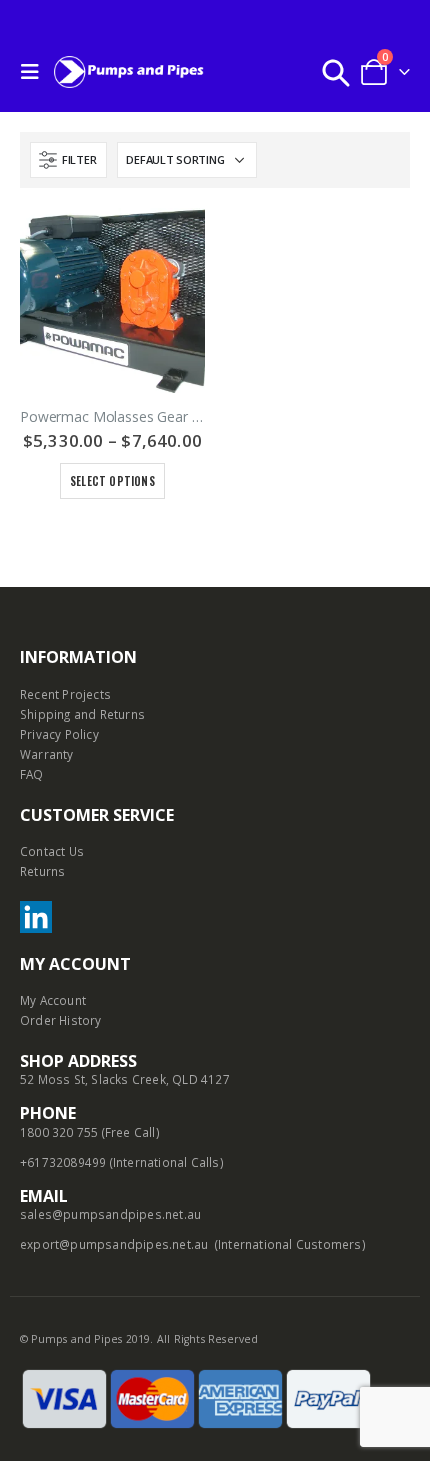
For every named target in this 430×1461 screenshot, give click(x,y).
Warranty (47, 754)
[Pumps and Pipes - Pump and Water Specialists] (129, 71)
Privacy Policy (59, 734)
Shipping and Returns (82, 714)
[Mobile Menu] (35, 72)
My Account (53, 1000)
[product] (112, 300)
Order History (61, 1020)
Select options (112, 481)
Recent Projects (65, 694)
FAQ (32, 774)
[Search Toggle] (336, 72)
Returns (42, 871)
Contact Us (52, 851)
